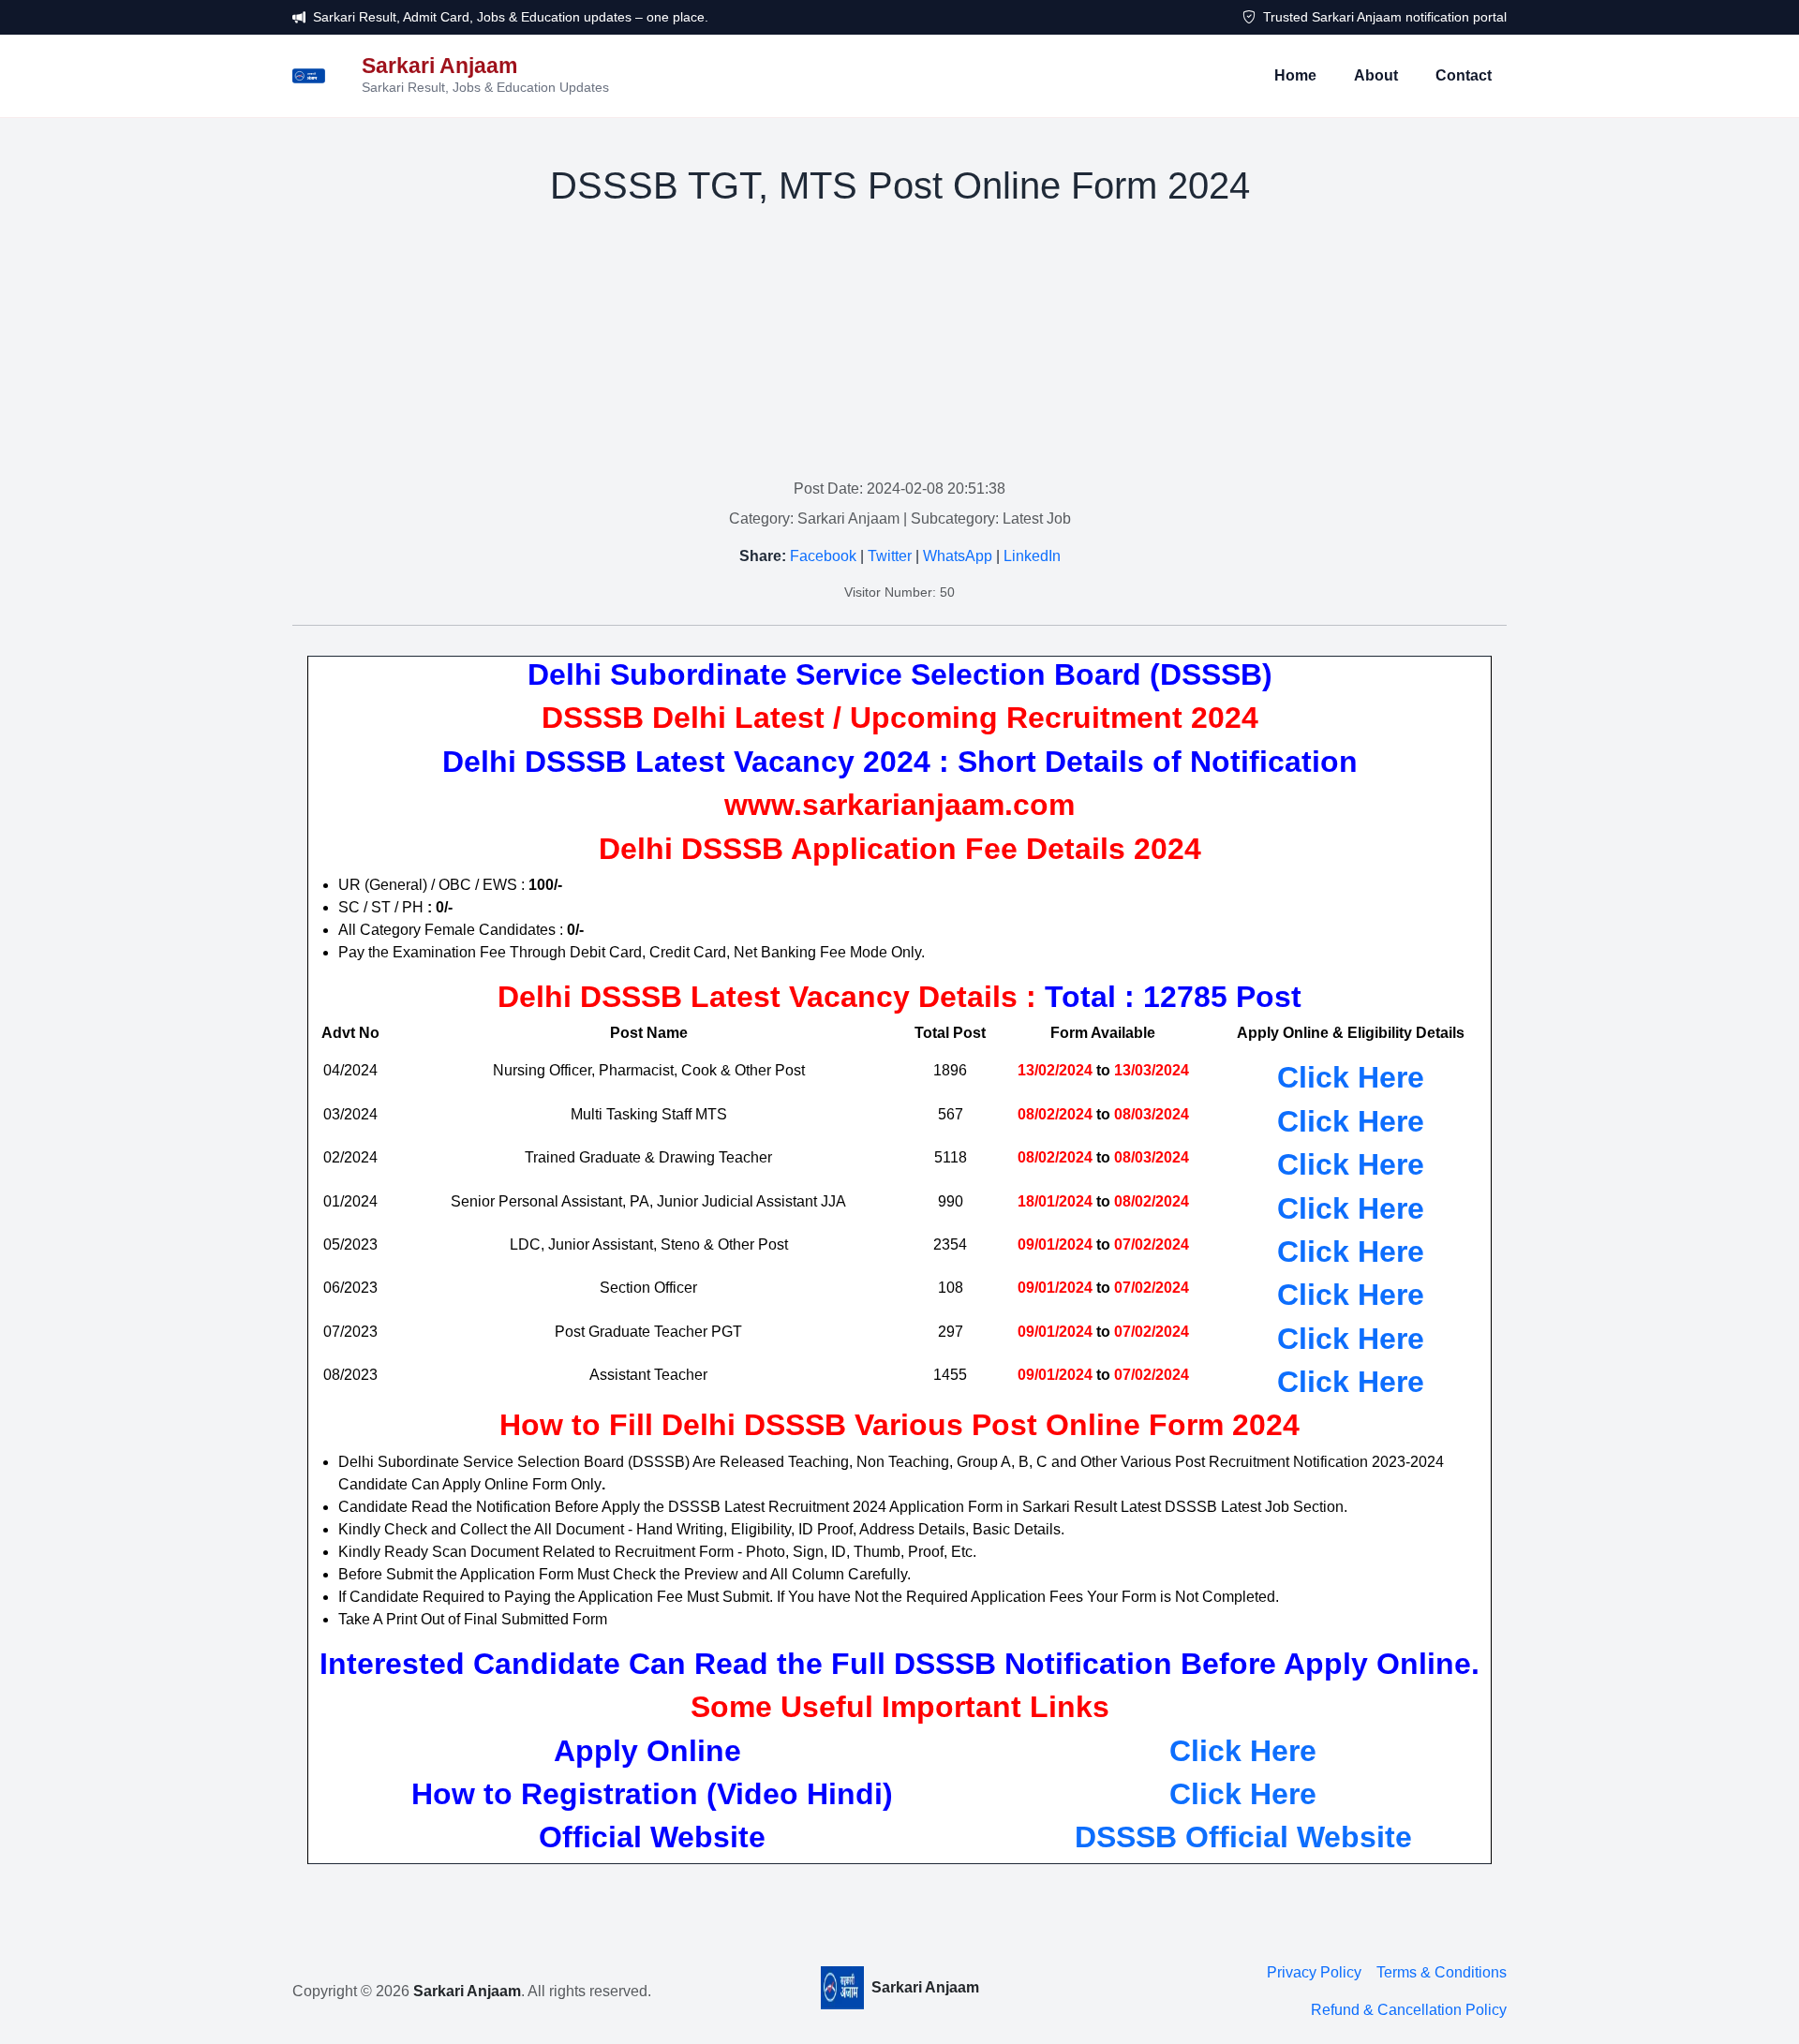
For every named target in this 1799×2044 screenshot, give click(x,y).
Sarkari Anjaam (467, 1991)
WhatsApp (958, 556)
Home (1295, 75)
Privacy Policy (1314, 1972)
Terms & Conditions (1442, 1972)
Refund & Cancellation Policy (1409, 2010)
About (1376, 75)
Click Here (1243, 1751)
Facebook (823, 556)
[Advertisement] (899, 347)
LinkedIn (1032, 556)
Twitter (890, 556)
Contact (1464, 75)
